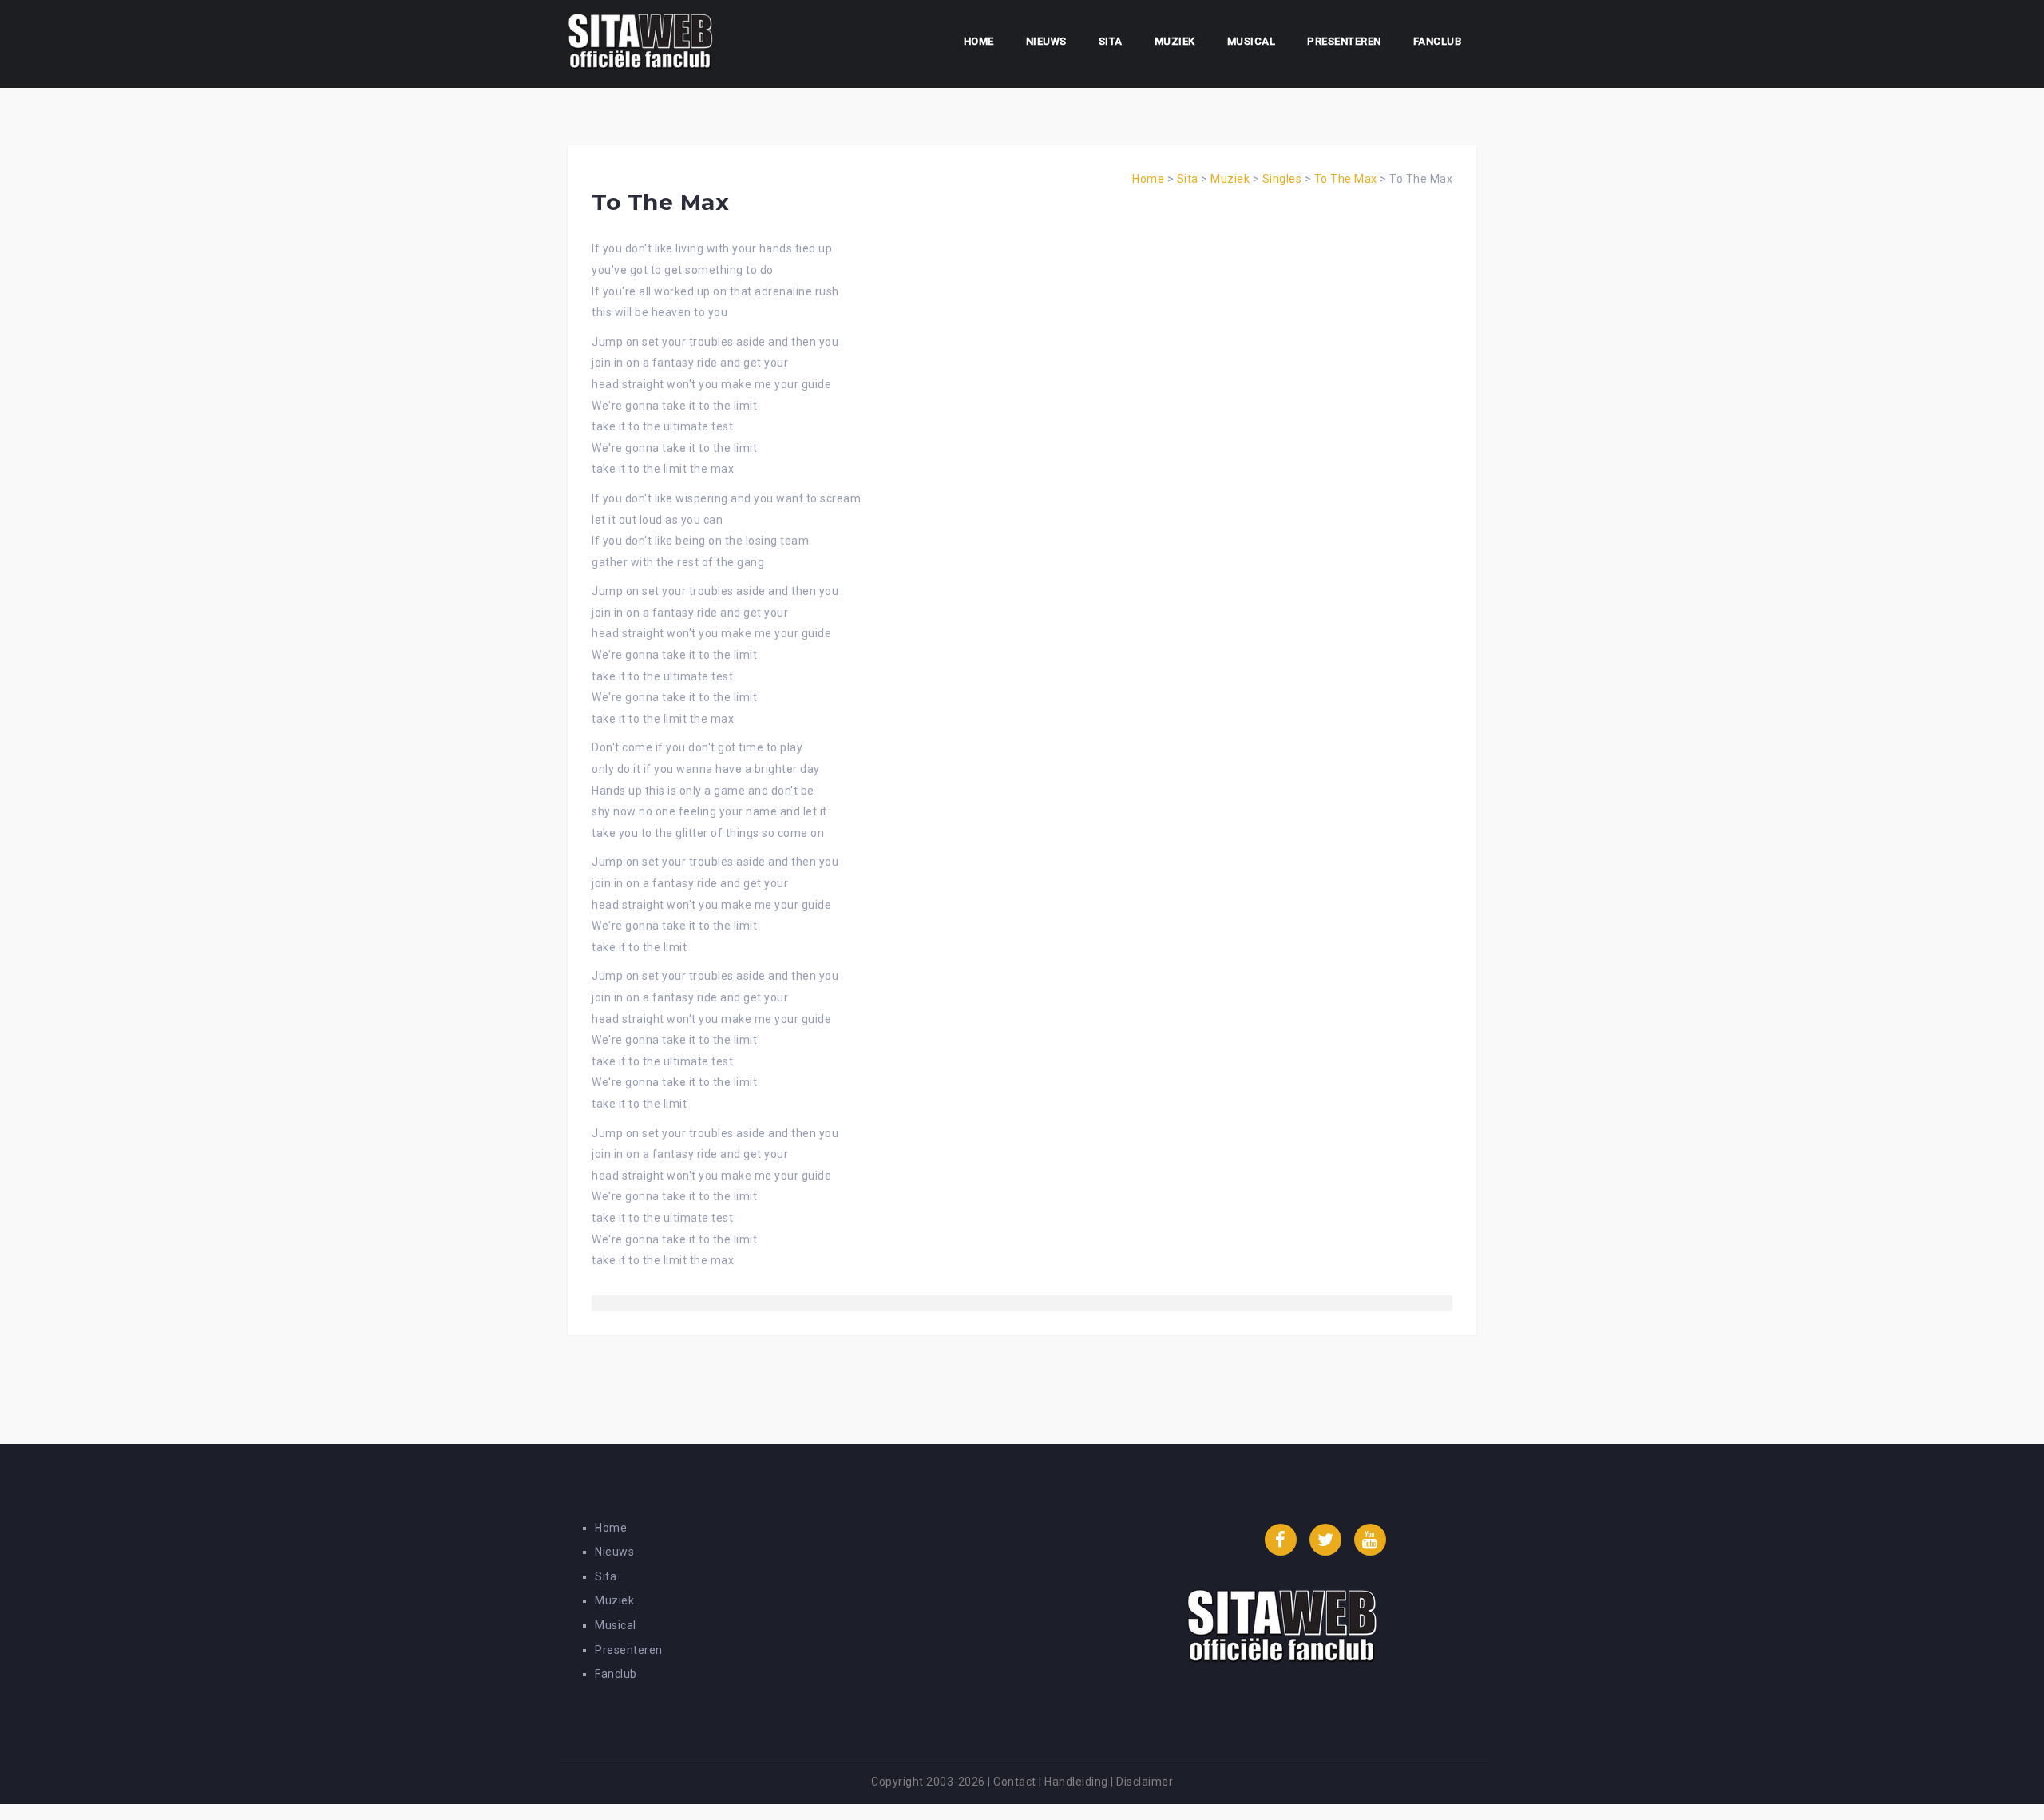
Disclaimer (1145, 1782)
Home (979, 41)
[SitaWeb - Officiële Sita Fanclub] (640, 43)
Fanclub (1438, 41)
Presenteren (1344, 41)
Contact (1015, 1782)
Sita (1111, 41)
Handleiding (1076, 1782)
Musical (1252, 41)
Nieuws (1046, 41)
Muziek (1175, 41)
